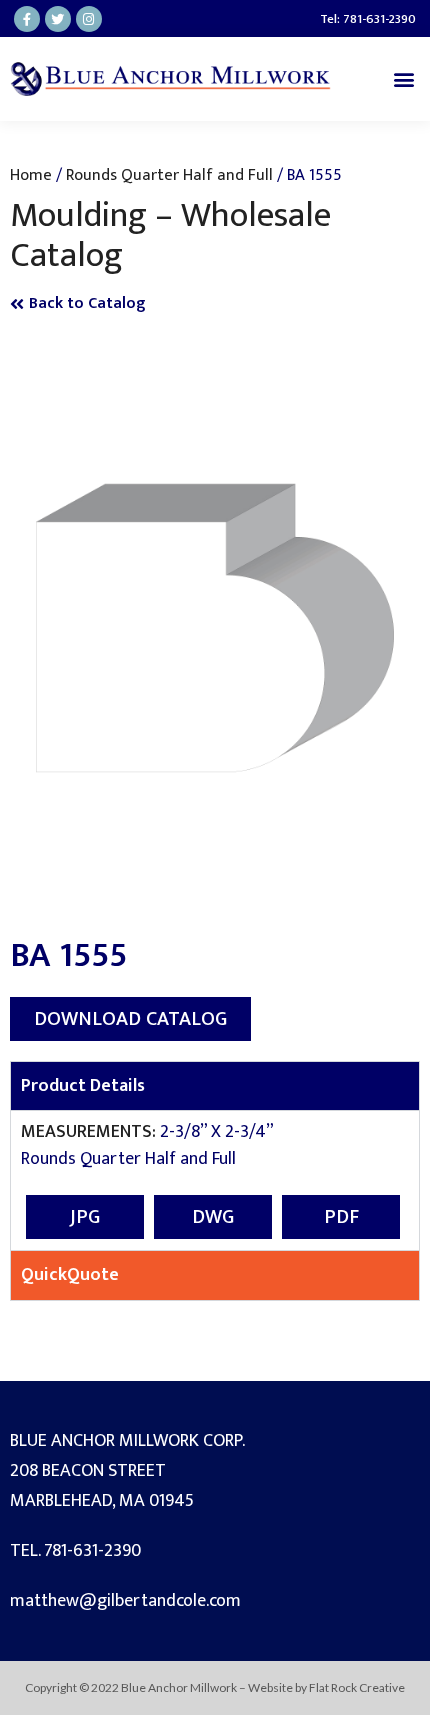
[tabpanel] (215, 1180)
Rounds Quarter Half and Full (169, 175)
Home (31, 175)
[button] (403, 78)
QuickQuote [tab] (70, 1275)
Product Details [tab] (83, 1086)
